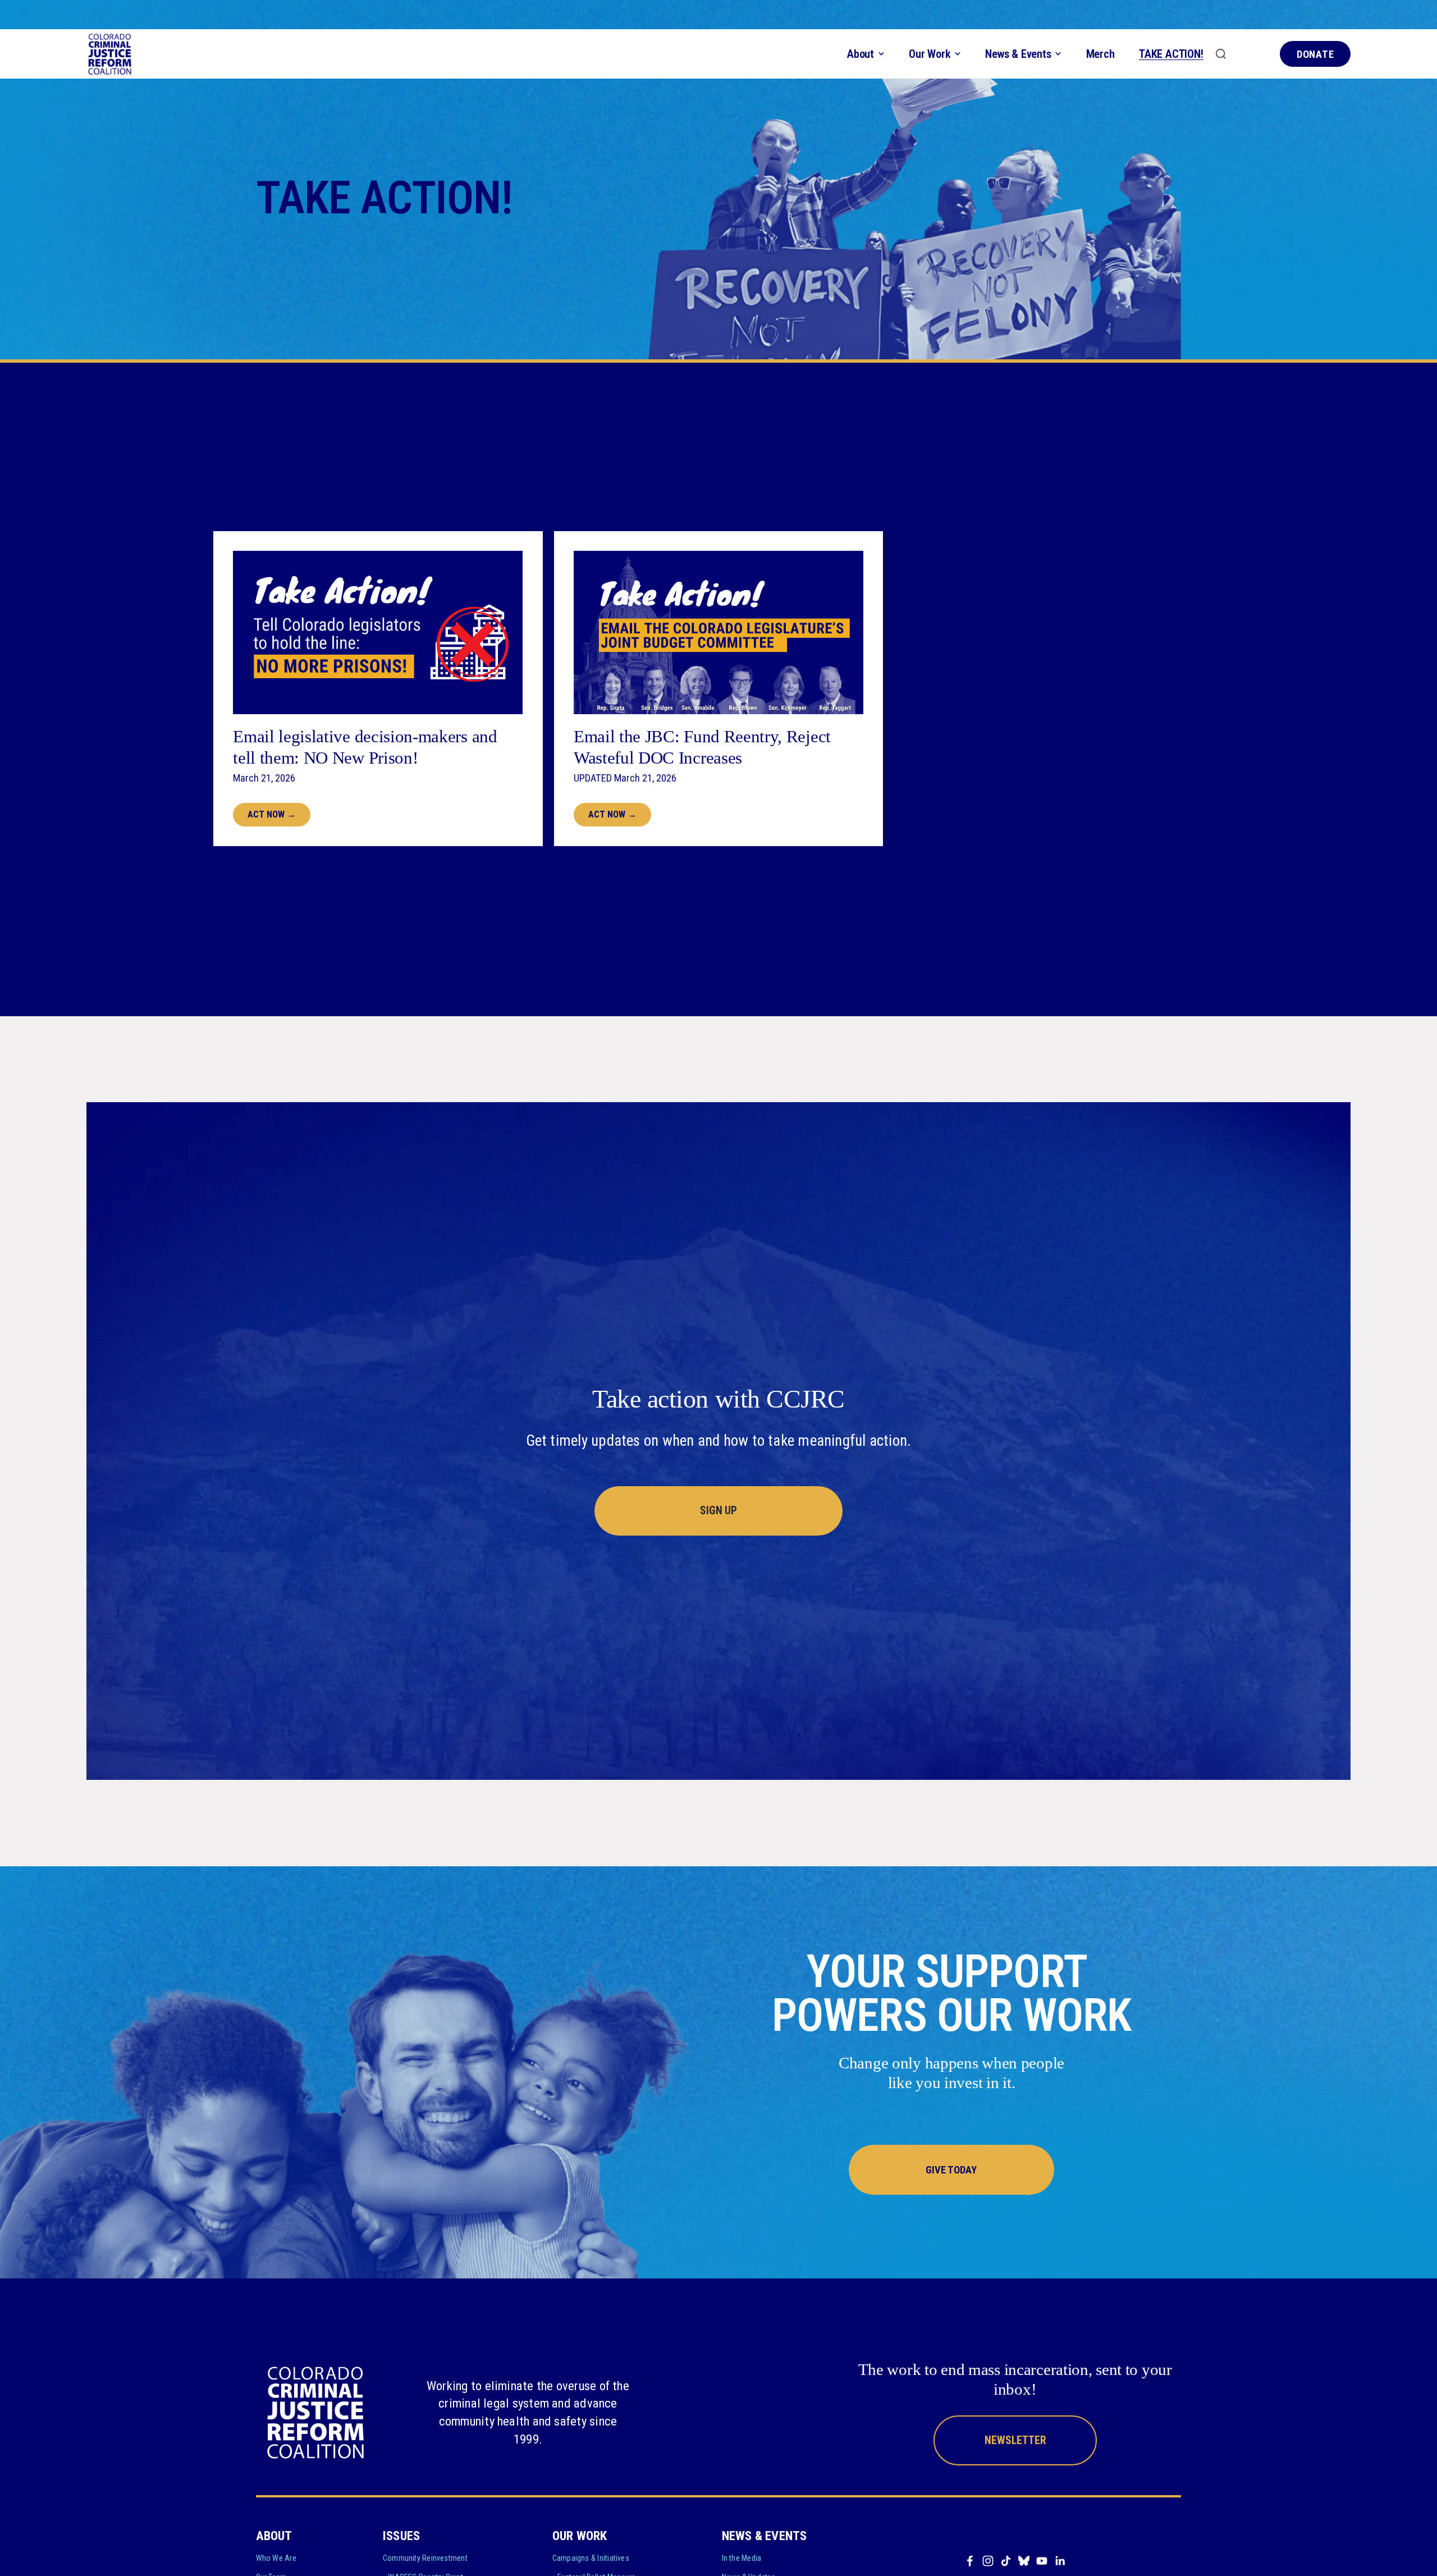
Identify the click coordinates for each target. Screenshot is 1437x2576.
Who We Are (276, 2558)
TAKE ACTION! (1171, 54)
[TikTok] (1006, 2561)
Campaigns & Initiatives (591, 2558)
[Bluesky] (1024, 2561)
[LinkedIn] (1060, 2561)
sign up (718, 1511)
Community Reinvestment (425, 2558)
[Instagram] (988, 2561)
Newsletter (1015, 2440)
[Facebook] (970, 2561)
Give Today (951, 2170)
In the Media (742, 2558)
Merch (1100, 54)
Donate (1316, 54)
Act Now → (272, 814)
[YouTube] (1042, 2561)
